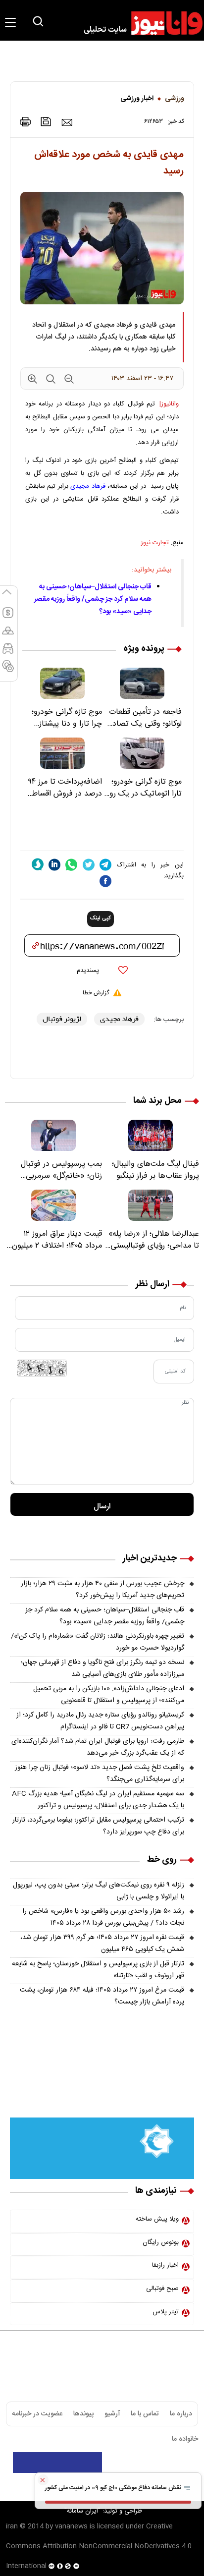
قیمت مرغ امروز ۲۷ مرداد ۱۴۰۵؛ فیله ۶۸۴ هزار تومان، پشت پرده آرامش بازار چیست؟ (102, 1996)
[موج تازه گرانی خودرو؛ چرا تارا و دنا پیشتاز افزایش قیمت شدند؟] (62, 683)
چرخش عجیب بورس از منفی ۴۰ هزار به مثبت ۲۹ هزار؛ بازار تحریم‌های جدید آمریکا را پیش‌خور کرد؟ (102, 1590)
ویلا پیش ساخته (157, 2219)
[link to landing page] (139, 23)
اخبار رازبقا (165, 2265)
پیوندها (83, 2414)
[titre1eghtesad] (57, 2462)
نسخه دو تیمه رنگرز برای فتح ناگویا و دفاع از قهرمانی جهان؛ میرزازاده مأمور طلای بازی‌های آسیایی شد (102, 1668)
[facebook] (105, 881)
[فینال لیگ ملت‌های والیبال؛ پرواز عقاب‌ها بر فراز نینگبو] (151, 1135)
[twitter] (89, 865)
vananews (71, 2526)
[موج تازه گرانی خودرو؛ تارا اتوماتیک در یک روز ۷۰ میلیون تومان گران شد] (142, 753)
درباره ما (181, 2414)
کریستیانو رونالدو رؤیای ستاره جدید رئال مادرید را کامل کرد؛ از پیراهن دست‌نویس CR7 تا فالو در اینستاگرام (100, 1721)
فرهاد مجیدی (88, 486)
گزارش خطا (96, 993)
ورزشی (175, 99)
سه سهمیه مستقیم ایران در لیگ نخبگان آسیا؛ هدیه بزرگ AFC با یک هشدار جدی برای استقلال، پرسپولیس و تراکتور (98, 1800)
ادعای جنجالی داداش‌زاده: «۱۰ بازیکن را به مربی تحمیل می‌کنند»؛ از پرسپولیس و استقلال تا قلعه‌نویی (109, 1695)
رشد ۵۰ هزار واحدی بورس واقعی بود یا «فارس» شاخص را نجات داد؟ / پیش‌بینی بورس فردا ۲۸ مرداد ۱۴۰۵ (103, 1917)
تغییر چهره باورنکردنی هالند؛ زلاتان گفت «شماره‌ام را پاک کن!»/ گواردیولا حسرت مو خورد (98, 1642)
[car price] (8, 653)
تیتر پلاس (166, 2312)
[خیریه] (102, 2149)
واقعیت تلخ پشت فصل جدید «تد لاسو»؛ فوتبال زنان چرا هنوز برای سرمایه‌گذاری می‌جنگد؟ (100, 1774)
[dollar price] (8, 617)
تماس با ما (145, 2414)
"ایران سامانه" (82, 2511)
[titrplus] (173, 2462)
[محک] (102, 2085)
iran (12, 2526)
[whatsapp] (71, 865)
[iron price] (8, 671)
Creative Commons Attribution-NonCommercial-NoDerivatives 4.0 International (99, 2546)
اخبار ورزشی (137, 99)
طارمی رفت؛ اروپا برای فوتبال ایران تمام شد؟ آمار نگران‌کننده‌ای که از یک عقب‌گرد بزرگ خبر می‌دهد (98, 1747)
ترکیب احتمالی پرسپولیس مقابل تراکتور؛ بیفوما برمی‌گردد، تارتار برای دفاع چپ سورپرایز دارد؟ (98, 1826)
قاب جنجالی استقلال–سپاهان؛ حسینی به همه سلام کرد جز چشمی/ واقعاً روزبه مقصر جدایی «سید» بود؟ (93, 599)
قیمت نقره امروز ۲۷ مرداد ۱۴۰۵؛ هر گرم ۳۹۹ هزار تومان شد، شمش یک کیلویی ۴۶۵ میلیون (102, 1944)
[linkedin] (54, 865)
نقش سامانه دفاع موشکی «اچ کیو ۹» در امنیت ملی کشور (114, 2488)
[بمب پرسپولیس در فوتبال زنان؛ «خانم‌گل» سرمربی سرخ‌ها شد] (53, 1135)
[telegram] (105, 865)
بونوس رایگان (161, 2242)
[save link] (46, 122)
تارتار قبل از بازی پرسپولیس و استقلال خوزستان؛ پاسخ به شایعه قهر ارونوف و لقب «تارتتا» (98, 1970)
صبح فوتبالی (162, 2289)
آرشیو (112, 2414)
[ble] (38, 864)
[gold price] (8, 635)
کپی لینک (101, 918)
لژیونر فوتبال (62, 1019)
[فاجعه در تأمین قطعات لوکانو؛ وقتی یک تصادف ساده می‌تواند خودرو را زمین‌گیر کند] (142, 683)
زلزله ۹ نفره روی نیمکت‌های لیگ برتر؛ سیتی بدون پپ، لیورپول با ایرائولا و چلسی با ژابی (99, 1891)
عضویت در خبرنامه (37, 2414)
